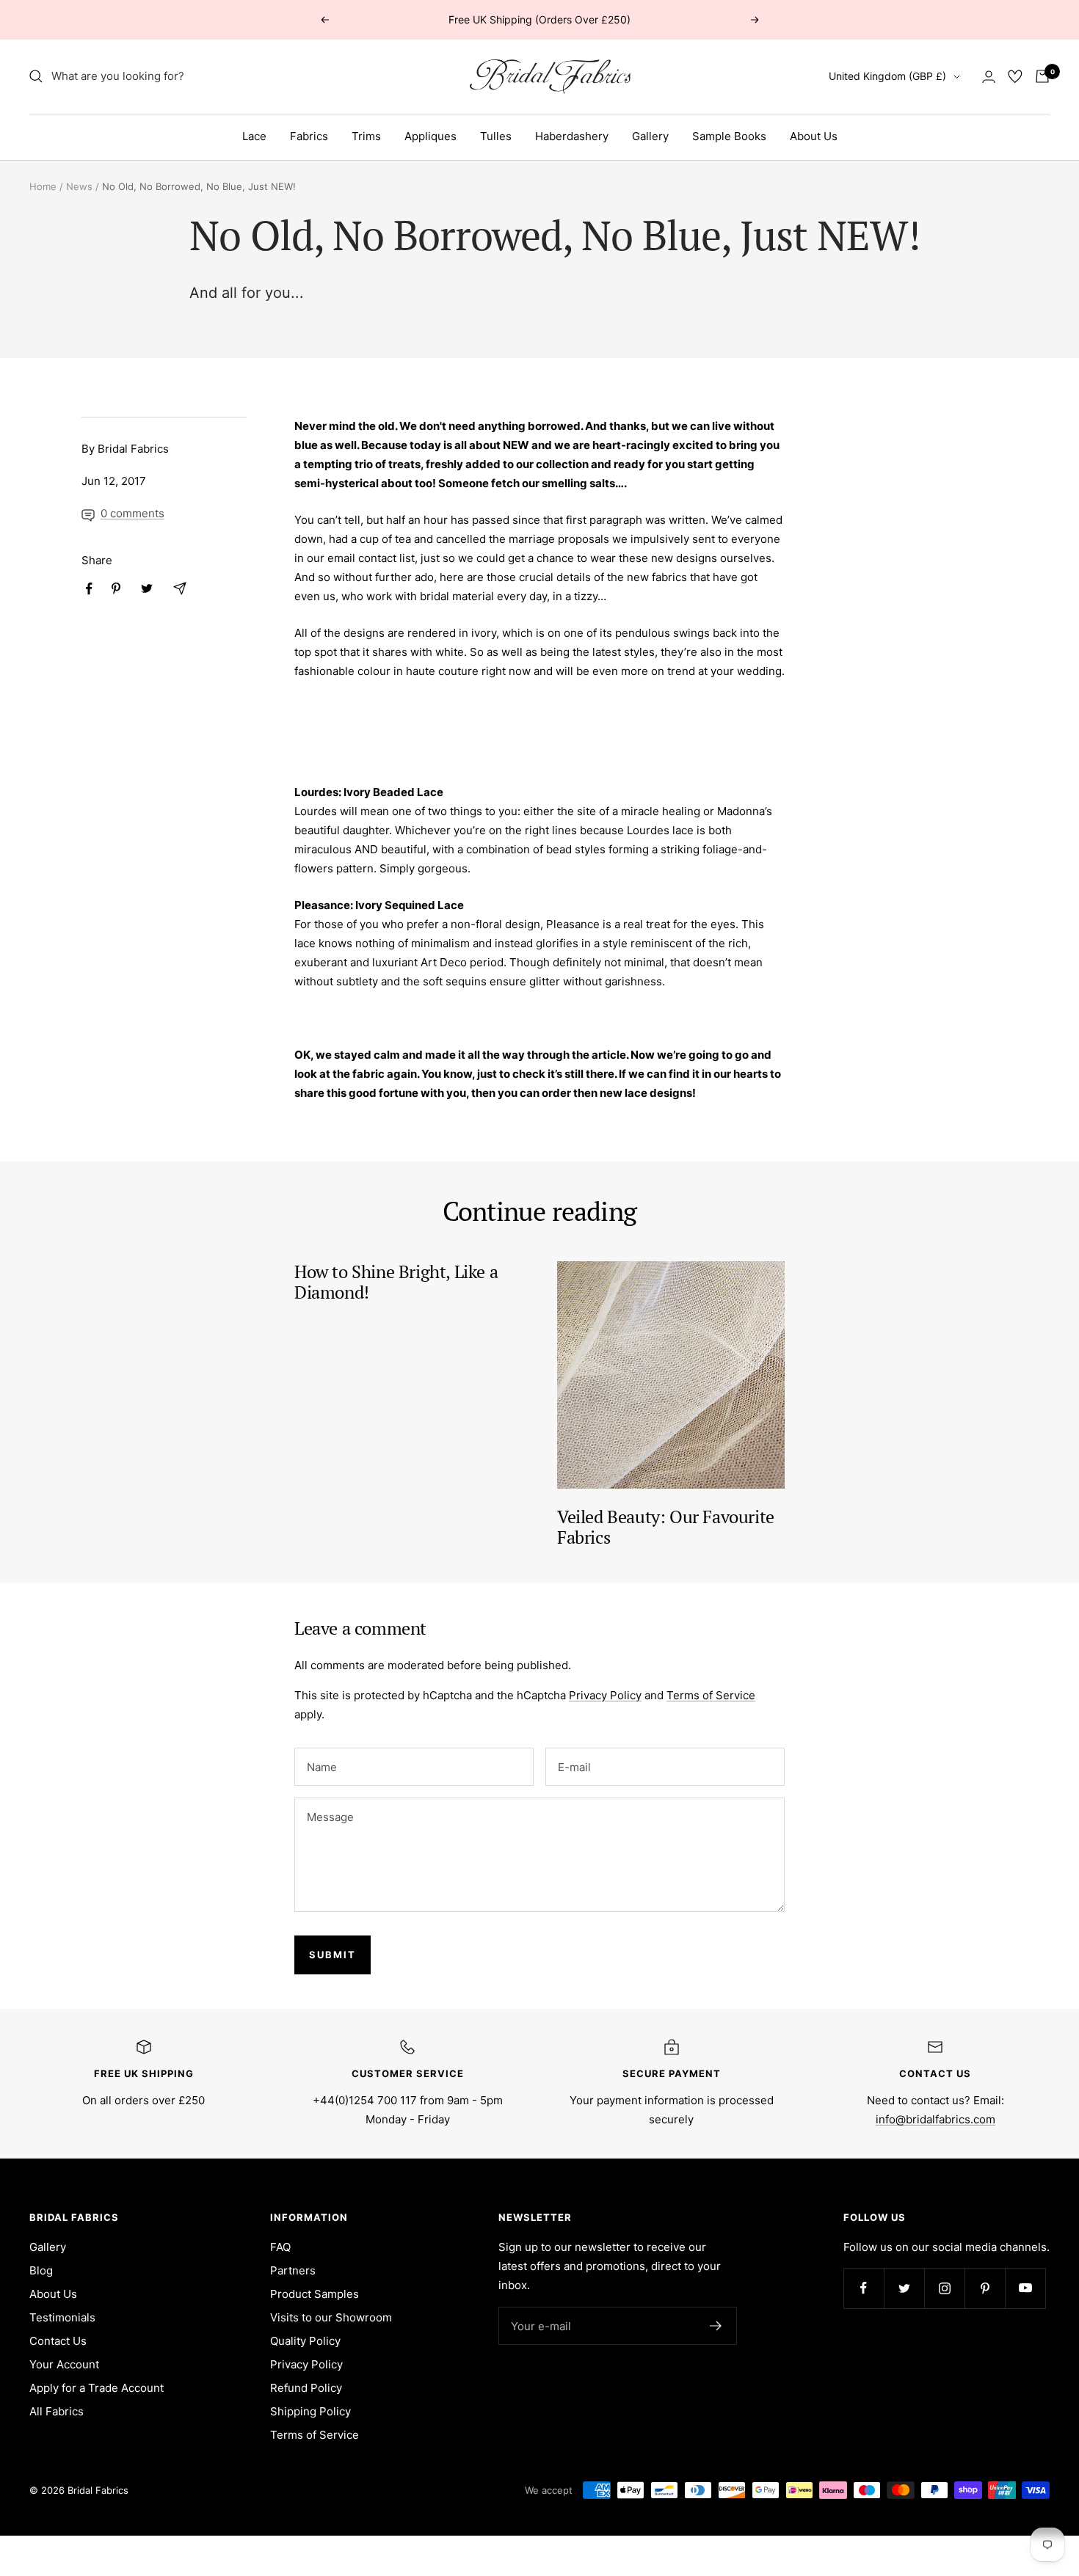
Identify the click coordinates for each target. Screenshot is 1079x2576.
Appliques (430, 136)
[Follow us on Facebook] (864, 2288)
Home (43, 186)
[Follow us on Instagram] (944, 2288)
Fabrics (309, 136)
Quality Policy (305, 2341)
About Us (814, 136)
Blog (41, 2270)
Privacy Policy (605, 1695)
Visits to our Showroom (331, 2317)
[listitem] (89, 589)
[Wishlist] (1015, 76)
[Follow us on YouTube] (1025, 2288)
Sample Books (729, 136)
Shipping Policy (310, 2411)
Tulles (496, 136)
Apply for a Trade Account (97, 2388)
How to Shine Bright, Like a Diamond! (396, 1282)
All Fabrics (57, 2411)
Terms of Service (711, 1695)
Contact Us (58, 2341)
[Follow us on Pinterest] (985, 2288)
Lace (254, 136)
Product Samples (315, 2294)
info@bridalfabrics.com (936, 2119)
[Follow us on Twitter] (904, 2288)
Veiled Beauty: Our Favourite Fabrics (666, 1527)
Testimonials (62, 2317)
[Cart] (1042, 76)
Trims (366, 136)
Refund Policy (306, 2388)
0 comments (132, 513)
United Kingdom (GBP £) (887, 76)
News (79, 186)
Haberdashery (572, 136)
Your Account (64, 2364)
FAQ (280, 2247)
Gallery (650, 136)
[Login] (989, 77)
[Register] (716, 2326)
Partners (293, 2270)
